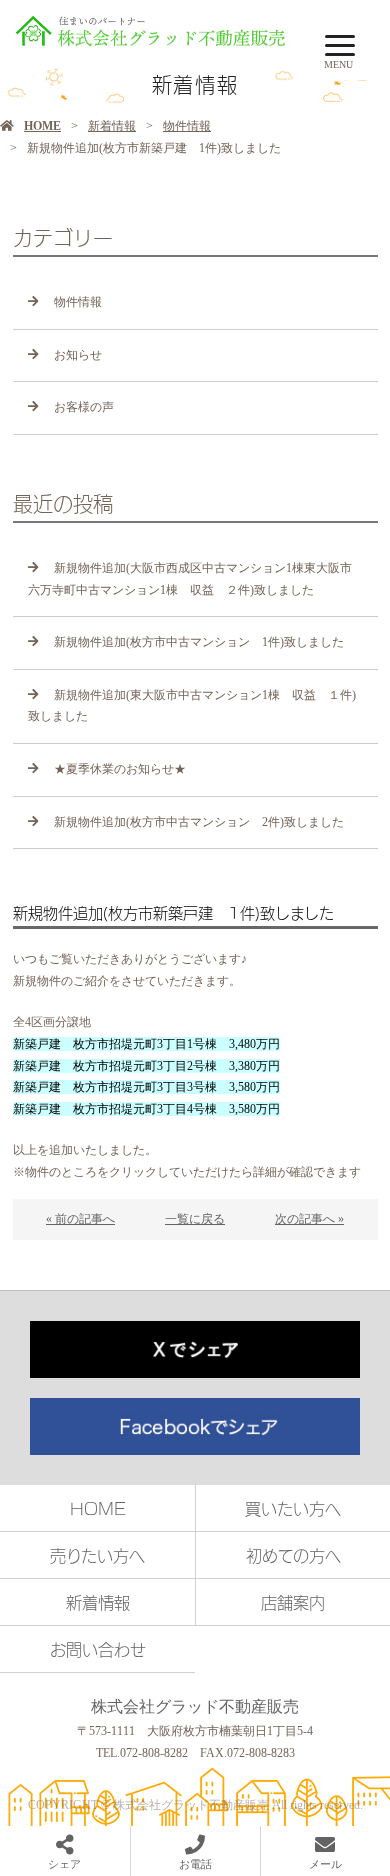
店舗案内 (293, 1602)
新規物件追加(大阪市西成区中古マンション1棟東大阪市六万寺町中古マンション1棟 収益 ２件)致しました (190, 579)
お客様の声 (84, 407)
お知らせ (78, 355)
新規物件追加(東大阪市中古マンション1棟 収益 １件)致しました (192, 706)
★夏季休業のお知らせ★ (120, 769)
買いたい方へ (293, 1508)
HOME (42, 126)
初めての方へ (293, 1555)
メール (325, 1864)
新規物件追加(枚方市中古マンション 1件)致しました (199, 642)
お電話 (195, 1864)
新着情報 (112, 126)
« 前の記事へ (80, 1219)
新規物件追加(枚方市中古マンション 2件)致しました (199, 822)
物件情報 (187, 126)
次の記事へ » (309, 1219)
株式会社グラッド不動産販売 (195, 1706)
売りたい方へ (97, 1555)
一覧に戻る (195, 1219)
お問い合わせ (98, 1649)
